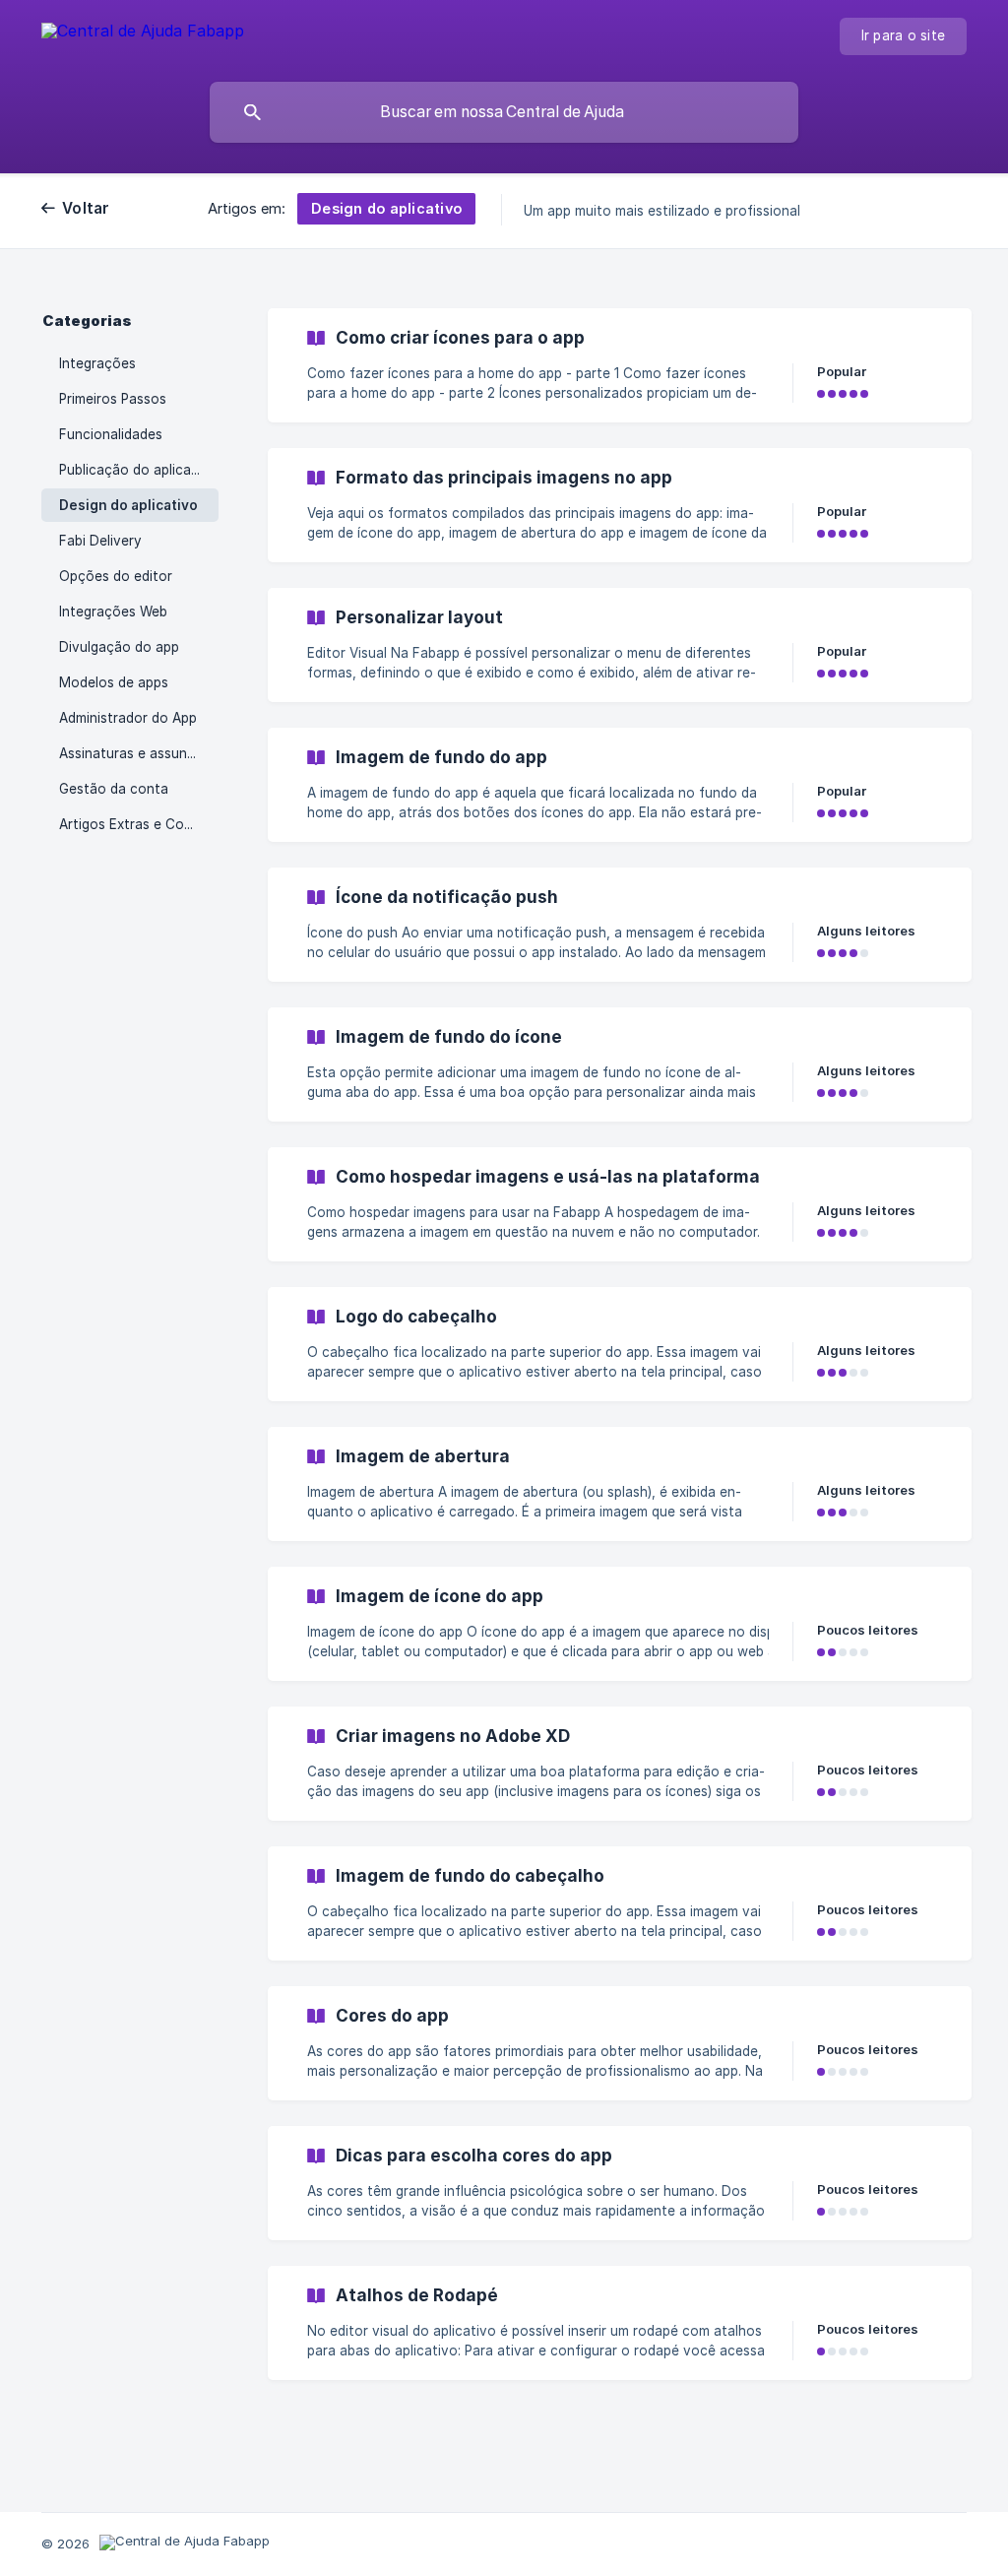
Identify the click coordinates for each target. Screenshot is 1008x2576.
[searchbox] (504, 112)
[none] (143, 34)
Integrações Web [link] (113, 612)
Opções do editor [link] (116, 576)
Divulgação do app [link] (119, 647)
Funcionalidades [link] (111, 434)
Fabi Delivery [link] (100, 541)
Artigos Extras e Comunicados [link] (139, 824)
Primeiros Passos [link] (113, 399)
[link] (620, 365)
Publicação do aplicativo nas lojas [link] (139, 470)
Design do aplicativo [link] (128, 505)
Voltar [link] (86, 208)
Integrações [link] (97, 363)
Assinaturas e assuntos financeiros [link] (139, 753)
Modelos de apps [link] (114, 682)
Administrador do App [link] (128, 718)
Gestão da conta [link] (114, 789)
